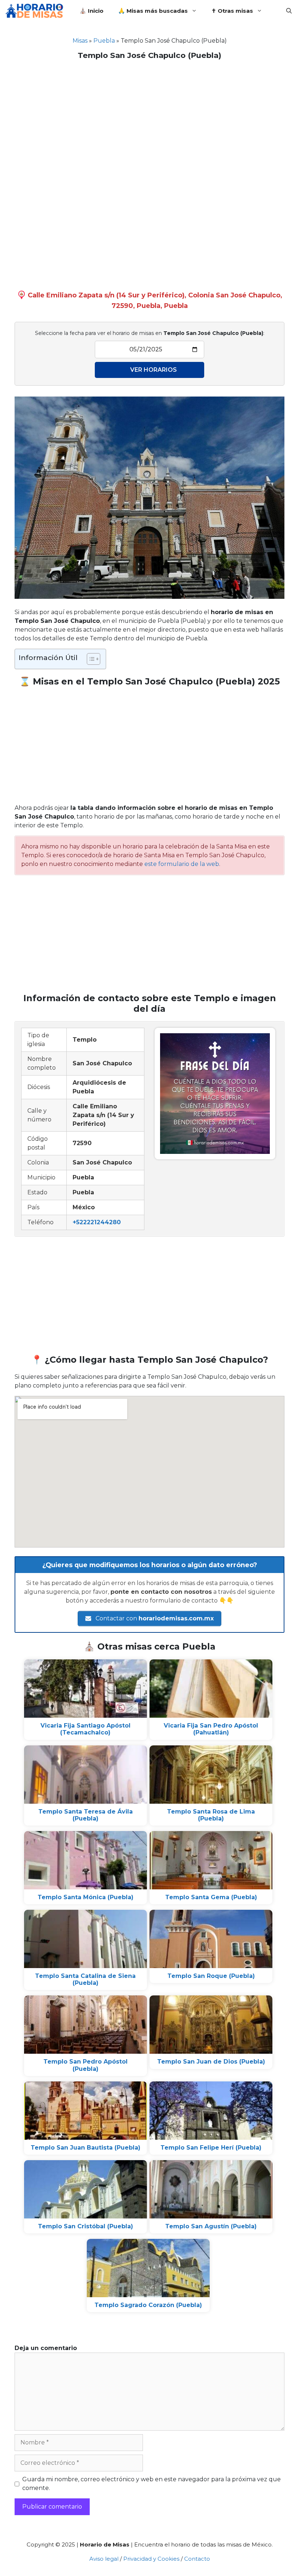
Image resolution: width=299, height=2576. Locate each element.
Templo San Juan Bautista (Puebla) (86, 2148)
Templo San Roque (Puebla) (211, 1976)
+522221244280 (97, 1222)
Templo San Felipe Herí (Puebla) (211, 2148)
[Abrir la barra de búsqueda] (289, 11)
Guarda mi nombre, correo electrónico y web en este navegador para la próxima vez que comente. (152, 2484)
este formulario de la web (182, 864)
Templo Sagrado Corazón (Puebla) (148, 2305)
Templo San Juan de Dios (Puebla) (211, 2062)
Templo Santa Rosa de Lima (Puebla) (211, 1815)
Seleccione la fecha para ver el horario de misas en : (150, 333)
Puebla (104, 41)
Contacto (197, 2559)
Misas (80, 41)
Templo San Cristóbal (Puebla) (86, 2226)
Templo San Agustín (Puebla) (211, 2226)
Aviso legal (104, 2559)
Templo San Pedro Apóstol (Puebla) (86, 2065)
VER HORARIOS (154, 370)
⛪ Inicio (92, 11)
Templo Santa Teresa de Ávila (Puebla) (86, 1815)
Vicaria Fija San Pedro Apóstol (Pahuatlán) (211, 1729)
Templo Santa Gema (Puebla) (211, 1897)
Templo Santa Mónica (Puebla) (86, 1897)
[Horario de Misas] (36, 11)
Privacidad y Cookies (151, 2559)
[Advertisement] (149, 118)
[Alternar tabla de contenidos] (90, 659)
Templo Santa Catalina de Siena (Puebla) (85, 1979)
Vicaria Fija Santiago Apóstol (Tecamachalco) (86, 1729)
